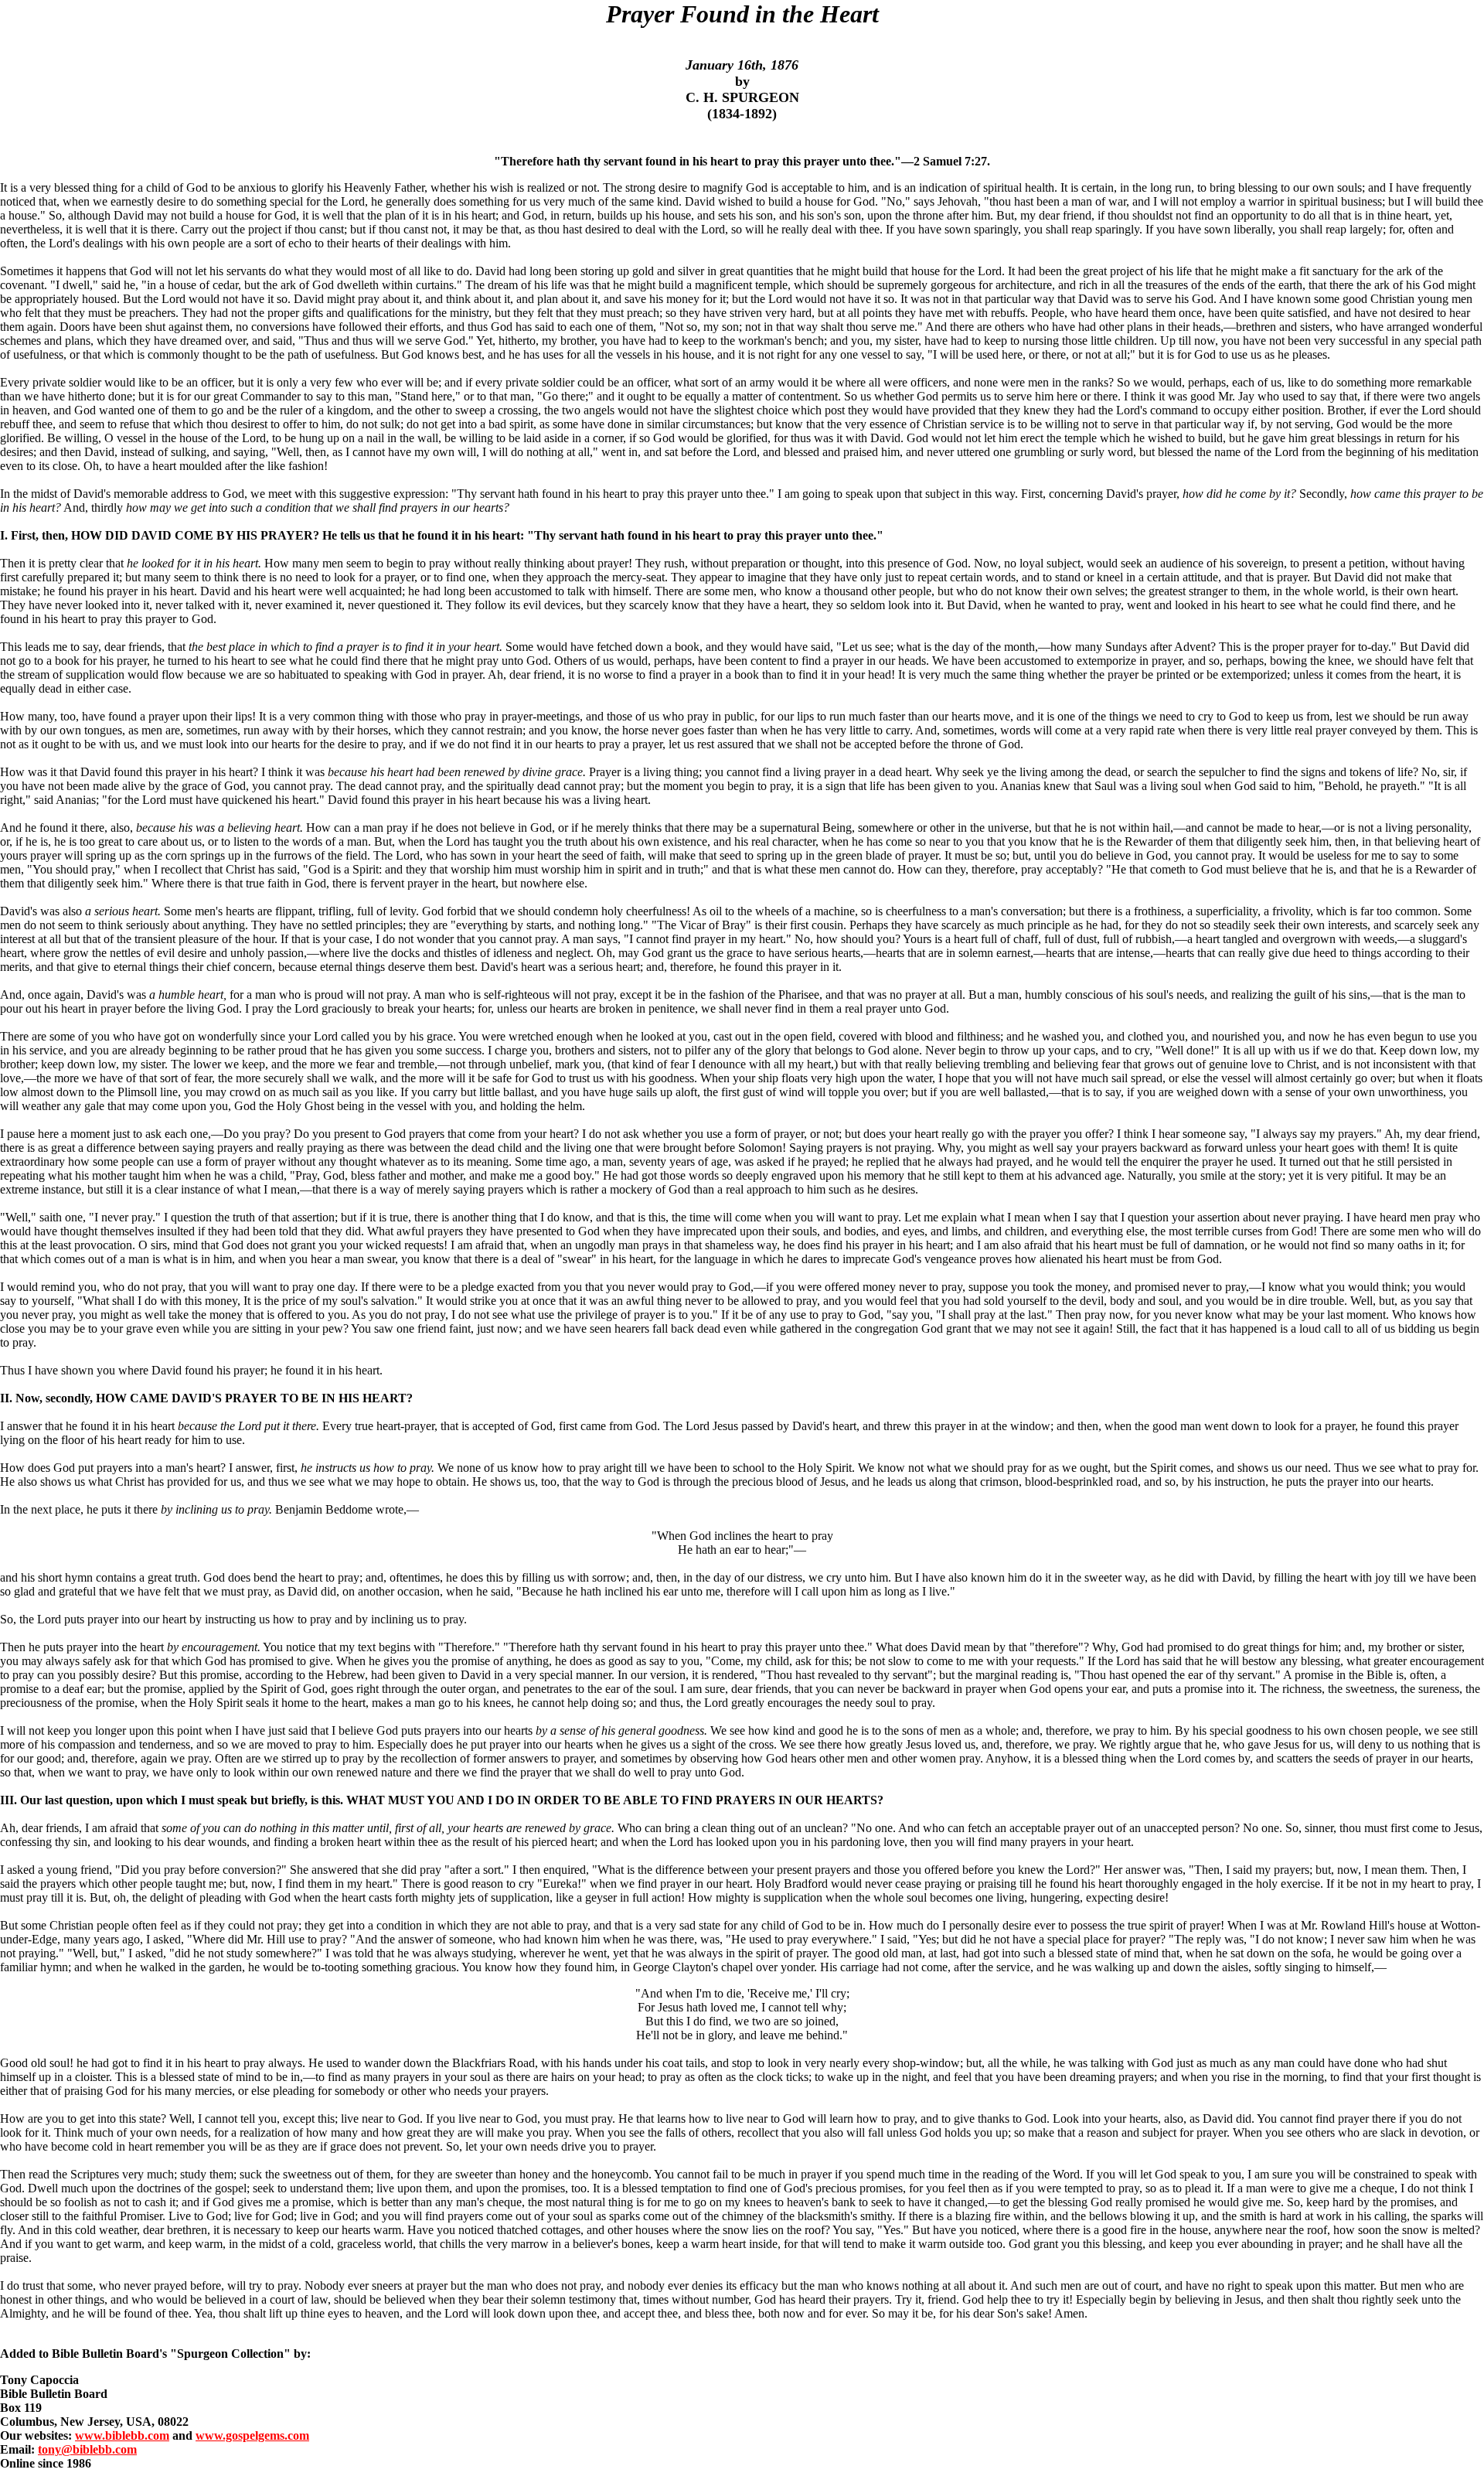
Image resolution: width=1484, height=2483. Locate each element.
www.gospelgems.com (252, 2435)
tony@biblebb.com (87, 2449)
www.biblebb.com (122, 2435)
